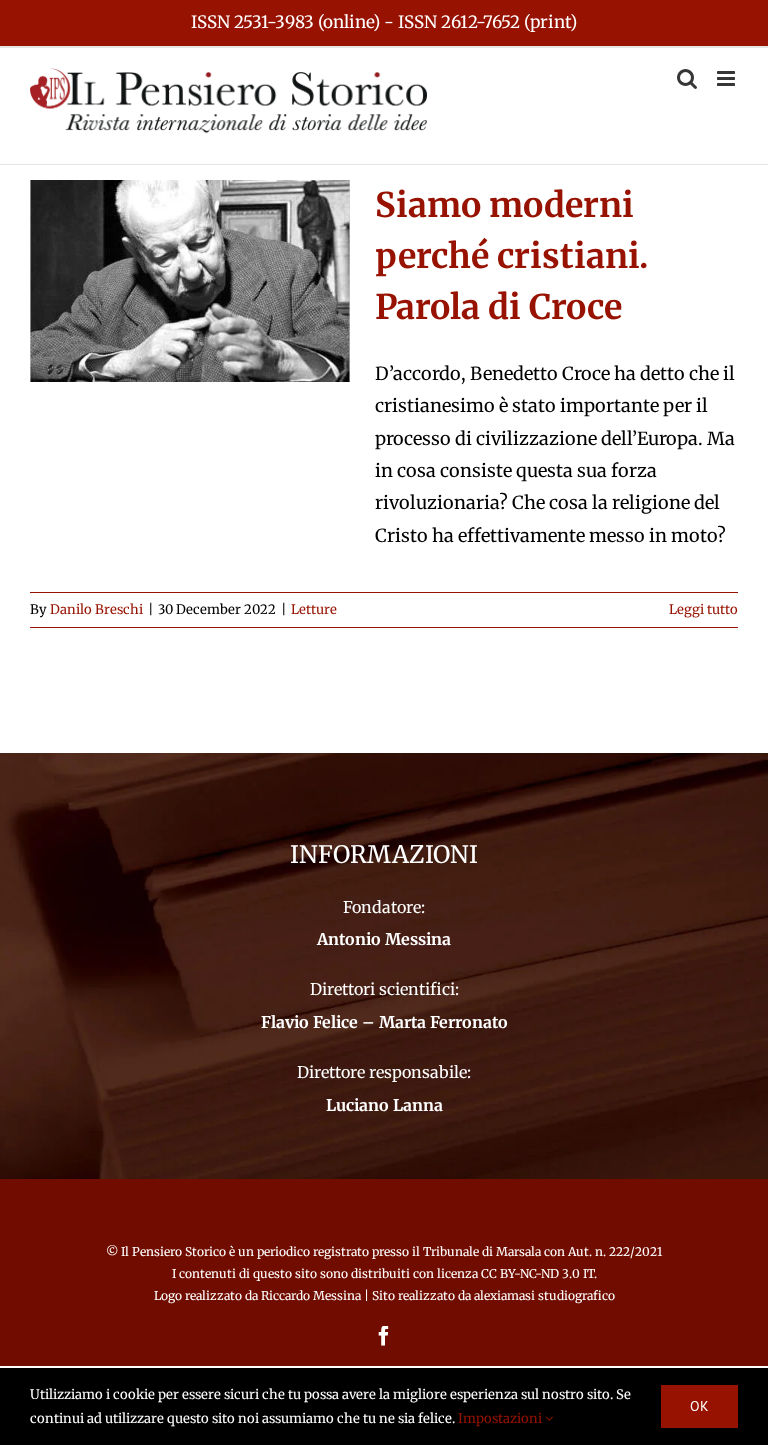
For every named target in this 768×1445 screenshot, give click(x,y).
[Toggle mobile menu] (727, 78)
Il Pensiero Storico (175, 1251)
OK (699, 1406)
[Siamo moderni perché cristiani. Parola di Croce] (190, 281)
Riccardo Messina (311, 1295)
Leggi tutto (703, 609)
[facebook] (384, 1336)
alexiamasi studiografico (544, 1295)
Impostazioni (501, 1418)
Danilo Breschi (96, 609)
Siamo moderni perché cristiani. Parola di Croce (511, 256)
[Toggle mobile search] (687, 78)
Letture (314, 609)
